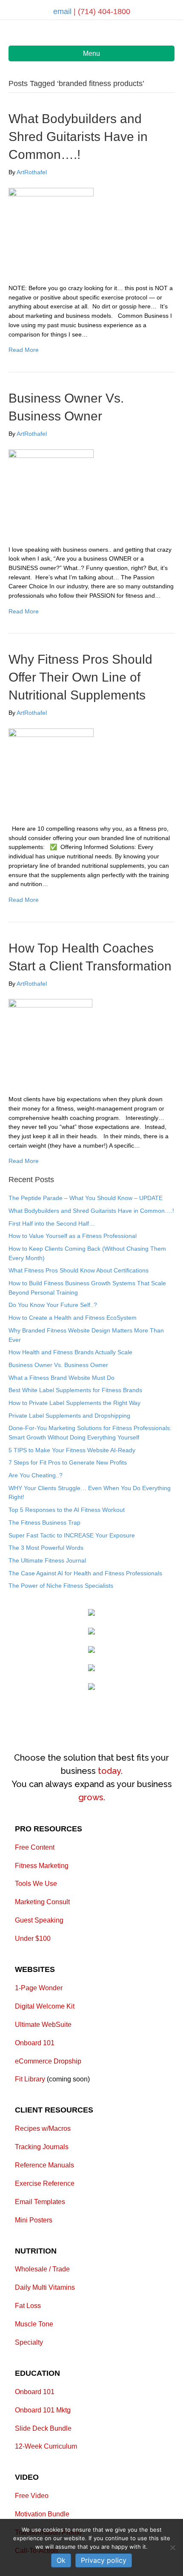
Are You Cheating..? (36, 1475)
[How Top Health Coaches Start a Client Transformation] (50, 1041)
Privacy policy (104, 2560)
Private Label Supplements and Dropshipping (69, 1416)
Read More (24, 350)
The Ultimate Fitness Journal (47, 1560)
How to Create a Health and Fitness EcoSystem (73, 1318)
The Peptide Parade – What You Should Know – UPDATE (86, 1198)
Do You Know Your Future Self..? (53, 1305)
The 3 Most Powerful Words (46, 1548)
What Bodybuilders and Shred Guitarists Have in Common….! (78, 137)
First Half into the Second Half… (52, 1223)
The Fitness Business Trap (44, 1523)
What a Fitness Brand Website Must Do (61, 1378)
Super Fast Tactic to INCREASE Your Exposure (72, 1535)
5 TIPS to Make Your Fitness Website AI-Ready (72, 1450)
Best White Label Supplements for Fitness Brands (75, 1390)
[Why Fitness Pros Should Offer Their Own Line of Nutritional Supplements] (51, 771)
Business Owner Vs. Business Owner (58, 1365)
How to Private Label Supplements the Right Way (74, 1403)
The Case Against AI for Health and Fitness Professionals (85, 1573)
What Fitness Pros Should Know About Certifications (79, 1270)
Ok (61, 2560)
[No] (172, 2547)
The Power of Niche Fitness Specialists (61, 1586)
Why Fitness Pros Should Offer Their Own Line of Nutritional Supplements (80, 677)
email (63, 12)
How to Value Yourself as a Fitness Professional (73, 1236)
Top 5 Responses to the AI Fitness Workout (67, 1510)
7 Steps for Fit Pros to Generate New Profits (68, 1462)
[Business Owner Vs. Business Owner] (51, 491)
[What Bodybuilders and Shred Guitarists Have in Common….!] (51, 230)
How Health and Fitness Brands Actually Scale (70, 1352)
